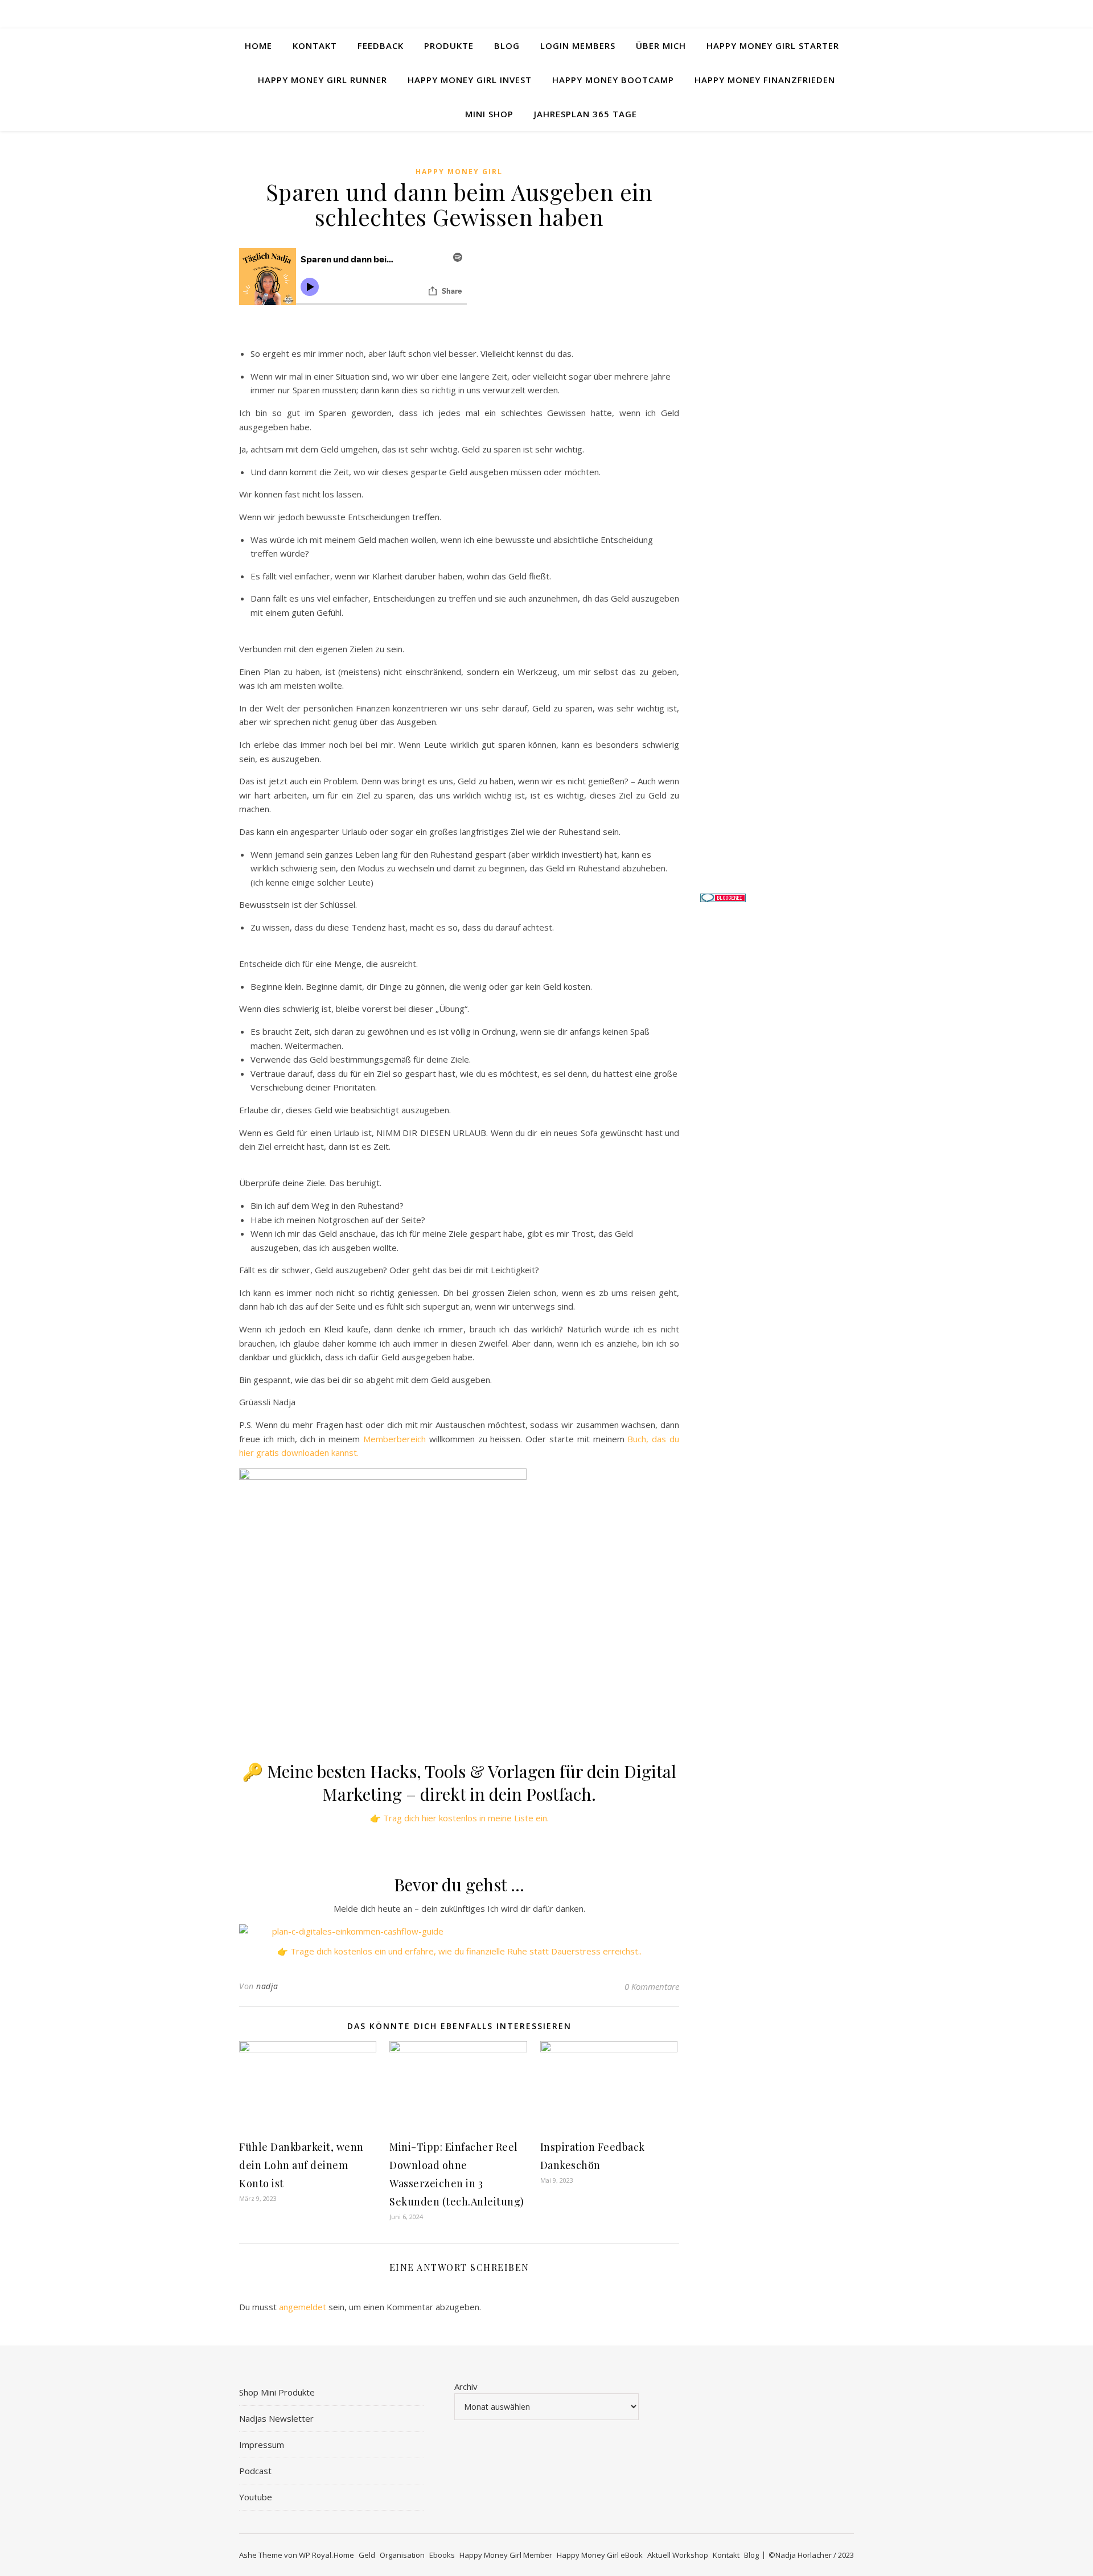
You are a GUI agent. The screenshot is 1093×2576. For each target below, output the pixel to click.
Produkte (449, 46)
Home (258, 46)
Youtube (256, 2497)
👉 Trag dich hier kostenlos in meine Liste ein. (459, 1818)
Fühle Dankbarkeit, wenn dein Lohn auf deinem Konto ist (301, 2165)
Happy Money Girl (459, 172)
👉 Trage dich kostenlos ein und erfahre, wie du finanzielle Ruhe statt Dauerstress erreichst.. (459, 1951)
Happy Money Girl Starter (773, 46)
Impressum (262, 2445)
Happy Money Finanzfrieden (765, 80)
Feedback (381, 46)
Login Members (578, 46)
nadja (267, 1986)
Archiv (466, 2386)
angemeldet (303, 2307)
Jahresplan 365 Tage (585, 114)
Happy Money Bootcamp (613, 80)
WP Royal (315, 2555)
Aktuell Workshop (678, 2555)
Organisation (402, 2555)
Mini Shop (489, 114)
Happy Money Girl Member (506, 2555)
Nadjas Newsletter (276, 2418)
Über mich (661, 46)
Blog (507, 46)
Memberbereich (395, 1439)
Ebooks (442, 2555)
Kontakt (315, 46)
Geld (367, 2555)
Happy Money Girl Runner (322, 80)
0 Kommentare (652, 1986)
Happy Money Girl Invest (470, 80)
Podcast (255, 2471)
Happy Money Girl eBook (600, 2555)
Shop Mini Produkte (277, 2392)
